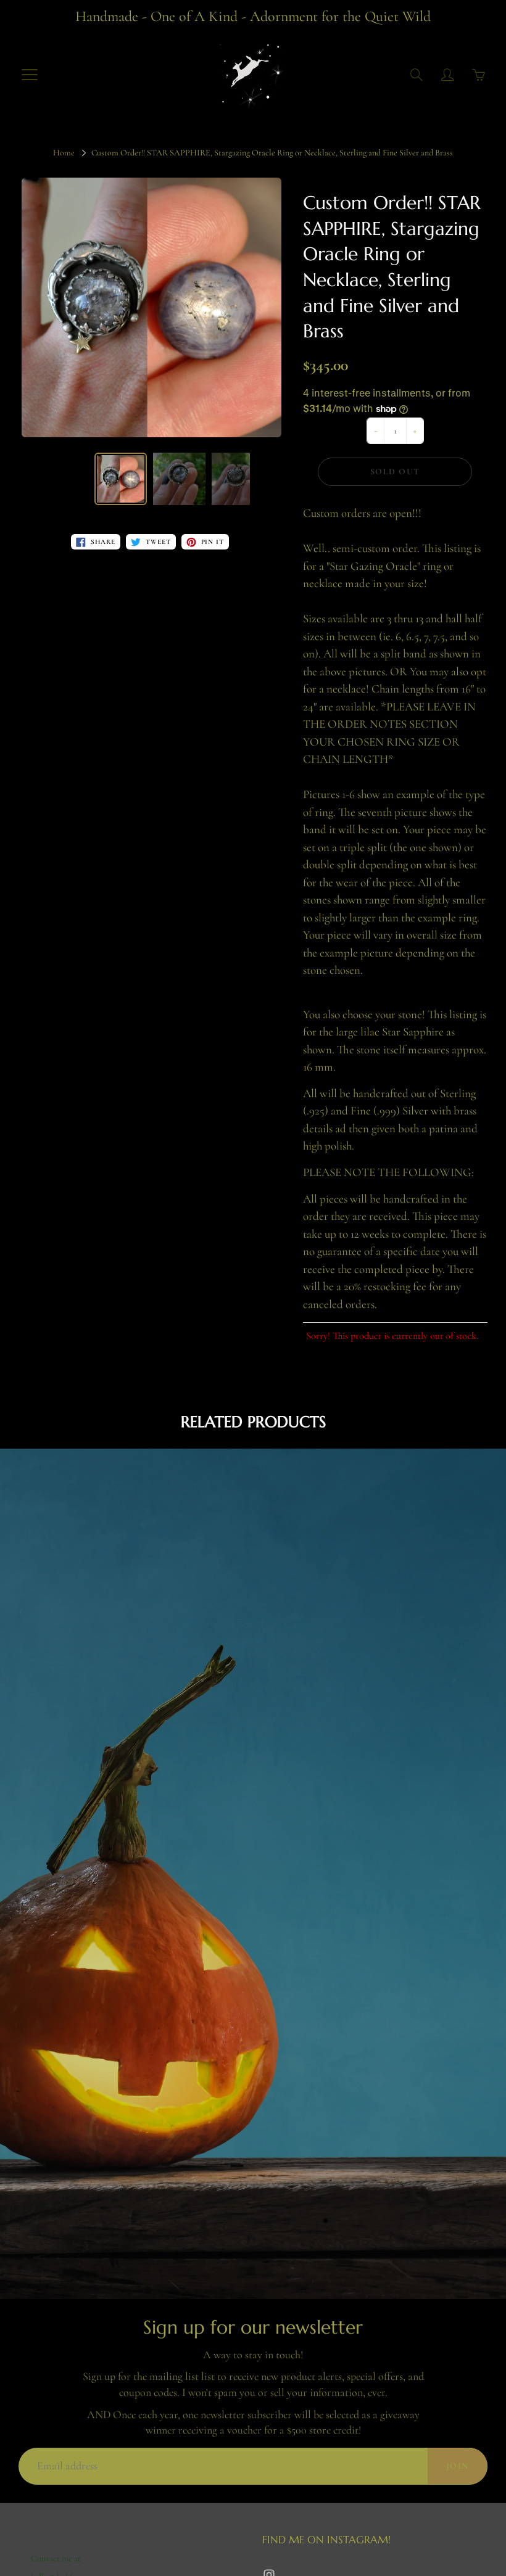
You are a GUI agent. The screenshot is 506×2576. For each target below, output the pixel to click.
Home (64, 153)
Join (458, 2466)
